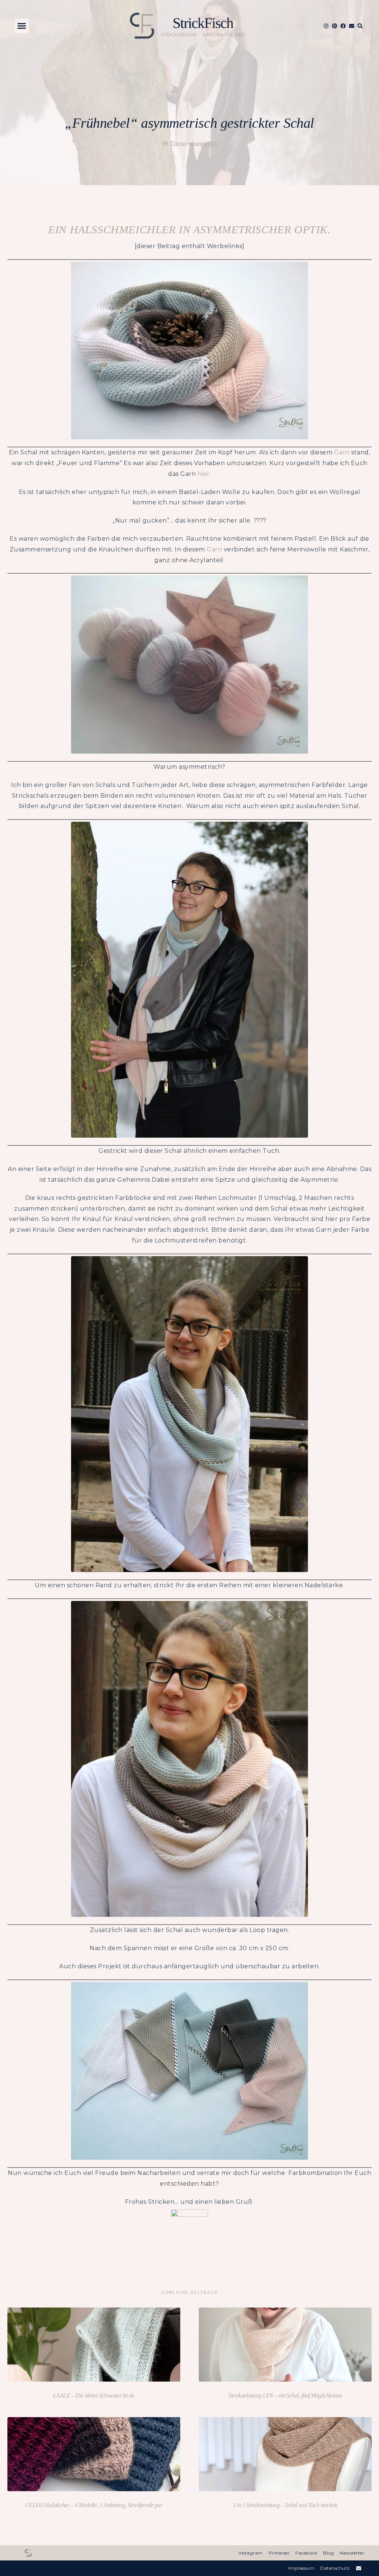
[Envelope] (352, 26)
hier (204, 474)
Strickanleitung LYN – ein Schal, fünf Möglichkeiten (285, 2395)
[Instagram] (326, 26)
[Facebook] (343, 26)
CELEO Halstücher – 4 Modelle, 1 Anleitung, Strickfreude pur (94, 2505)
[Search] (360, 26)
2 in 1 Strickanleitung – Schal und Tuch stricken (285, 2505)
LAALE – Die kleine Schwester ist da (94, 2395)
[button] (22, 26)
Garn (342, 452)
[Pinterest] (335, 26)
